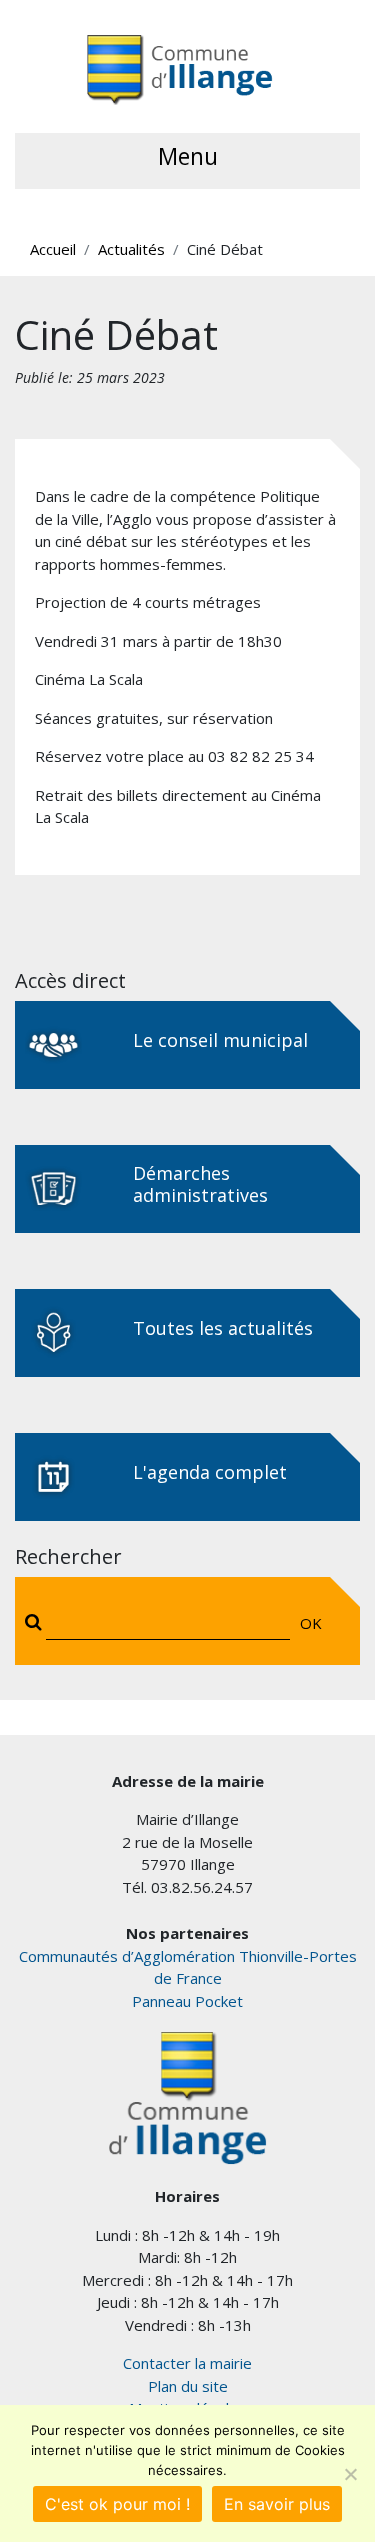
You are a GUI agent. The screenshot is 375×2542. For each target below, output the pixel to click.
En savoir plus (277, 2504)
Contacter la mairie (187, 2363)
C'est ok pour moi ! (117, 2504)
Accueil (53, 249)
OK (311, 1623)
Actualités (131, 249)
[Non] (350, 2474)
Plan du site (188, 2386)
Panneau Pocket (187, 2001)
